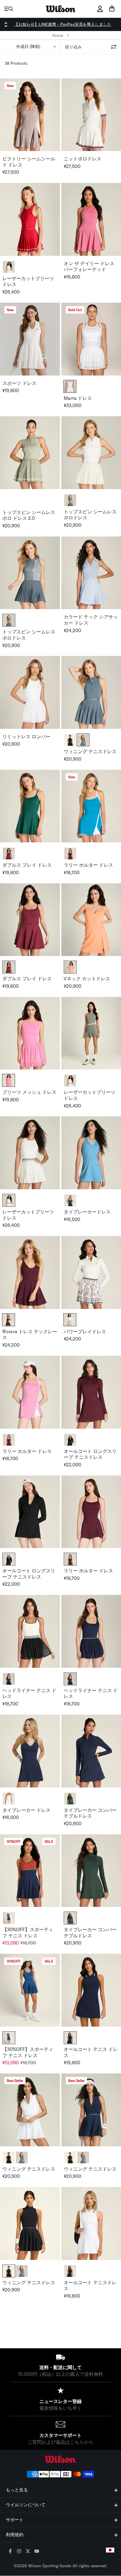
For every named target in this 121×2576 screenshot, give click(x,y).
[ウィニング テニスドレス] (30, 2110)
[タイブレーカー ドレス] (30, 1751)
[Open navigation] (9, 9)
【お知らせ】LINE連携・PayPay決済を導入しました (63, 24)
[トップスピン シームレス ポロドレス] (30, 573)
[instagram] (19, 2552)
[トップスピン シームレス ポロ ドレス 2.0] (30, 453)
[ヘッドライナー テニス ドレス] (30, 1631)
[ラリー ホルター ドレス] (30, 1392)
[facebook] (10, 2552)
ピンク (9, 1080)
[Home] (60, 9)
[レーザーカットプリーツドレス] (30, 219)
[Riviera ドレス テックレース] (30, 1272)
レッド (9, 1320)
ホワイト (70, 1320)
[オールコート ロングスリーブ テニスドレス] (30, 1512)
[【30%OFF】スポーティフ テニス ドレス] (30, 1871)
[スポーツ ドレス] (30, 339)
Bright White (70, 386)
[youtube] (37, 2552)
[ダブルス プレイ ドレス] (30, 806)
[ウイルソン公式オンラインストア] (60, 2459)
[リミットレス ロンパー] (30, 692)
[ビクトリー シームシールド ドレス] (30, 115)
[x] (28, 2552)
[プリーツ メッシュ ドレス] (30, 1033)
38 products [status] (16, 63)
